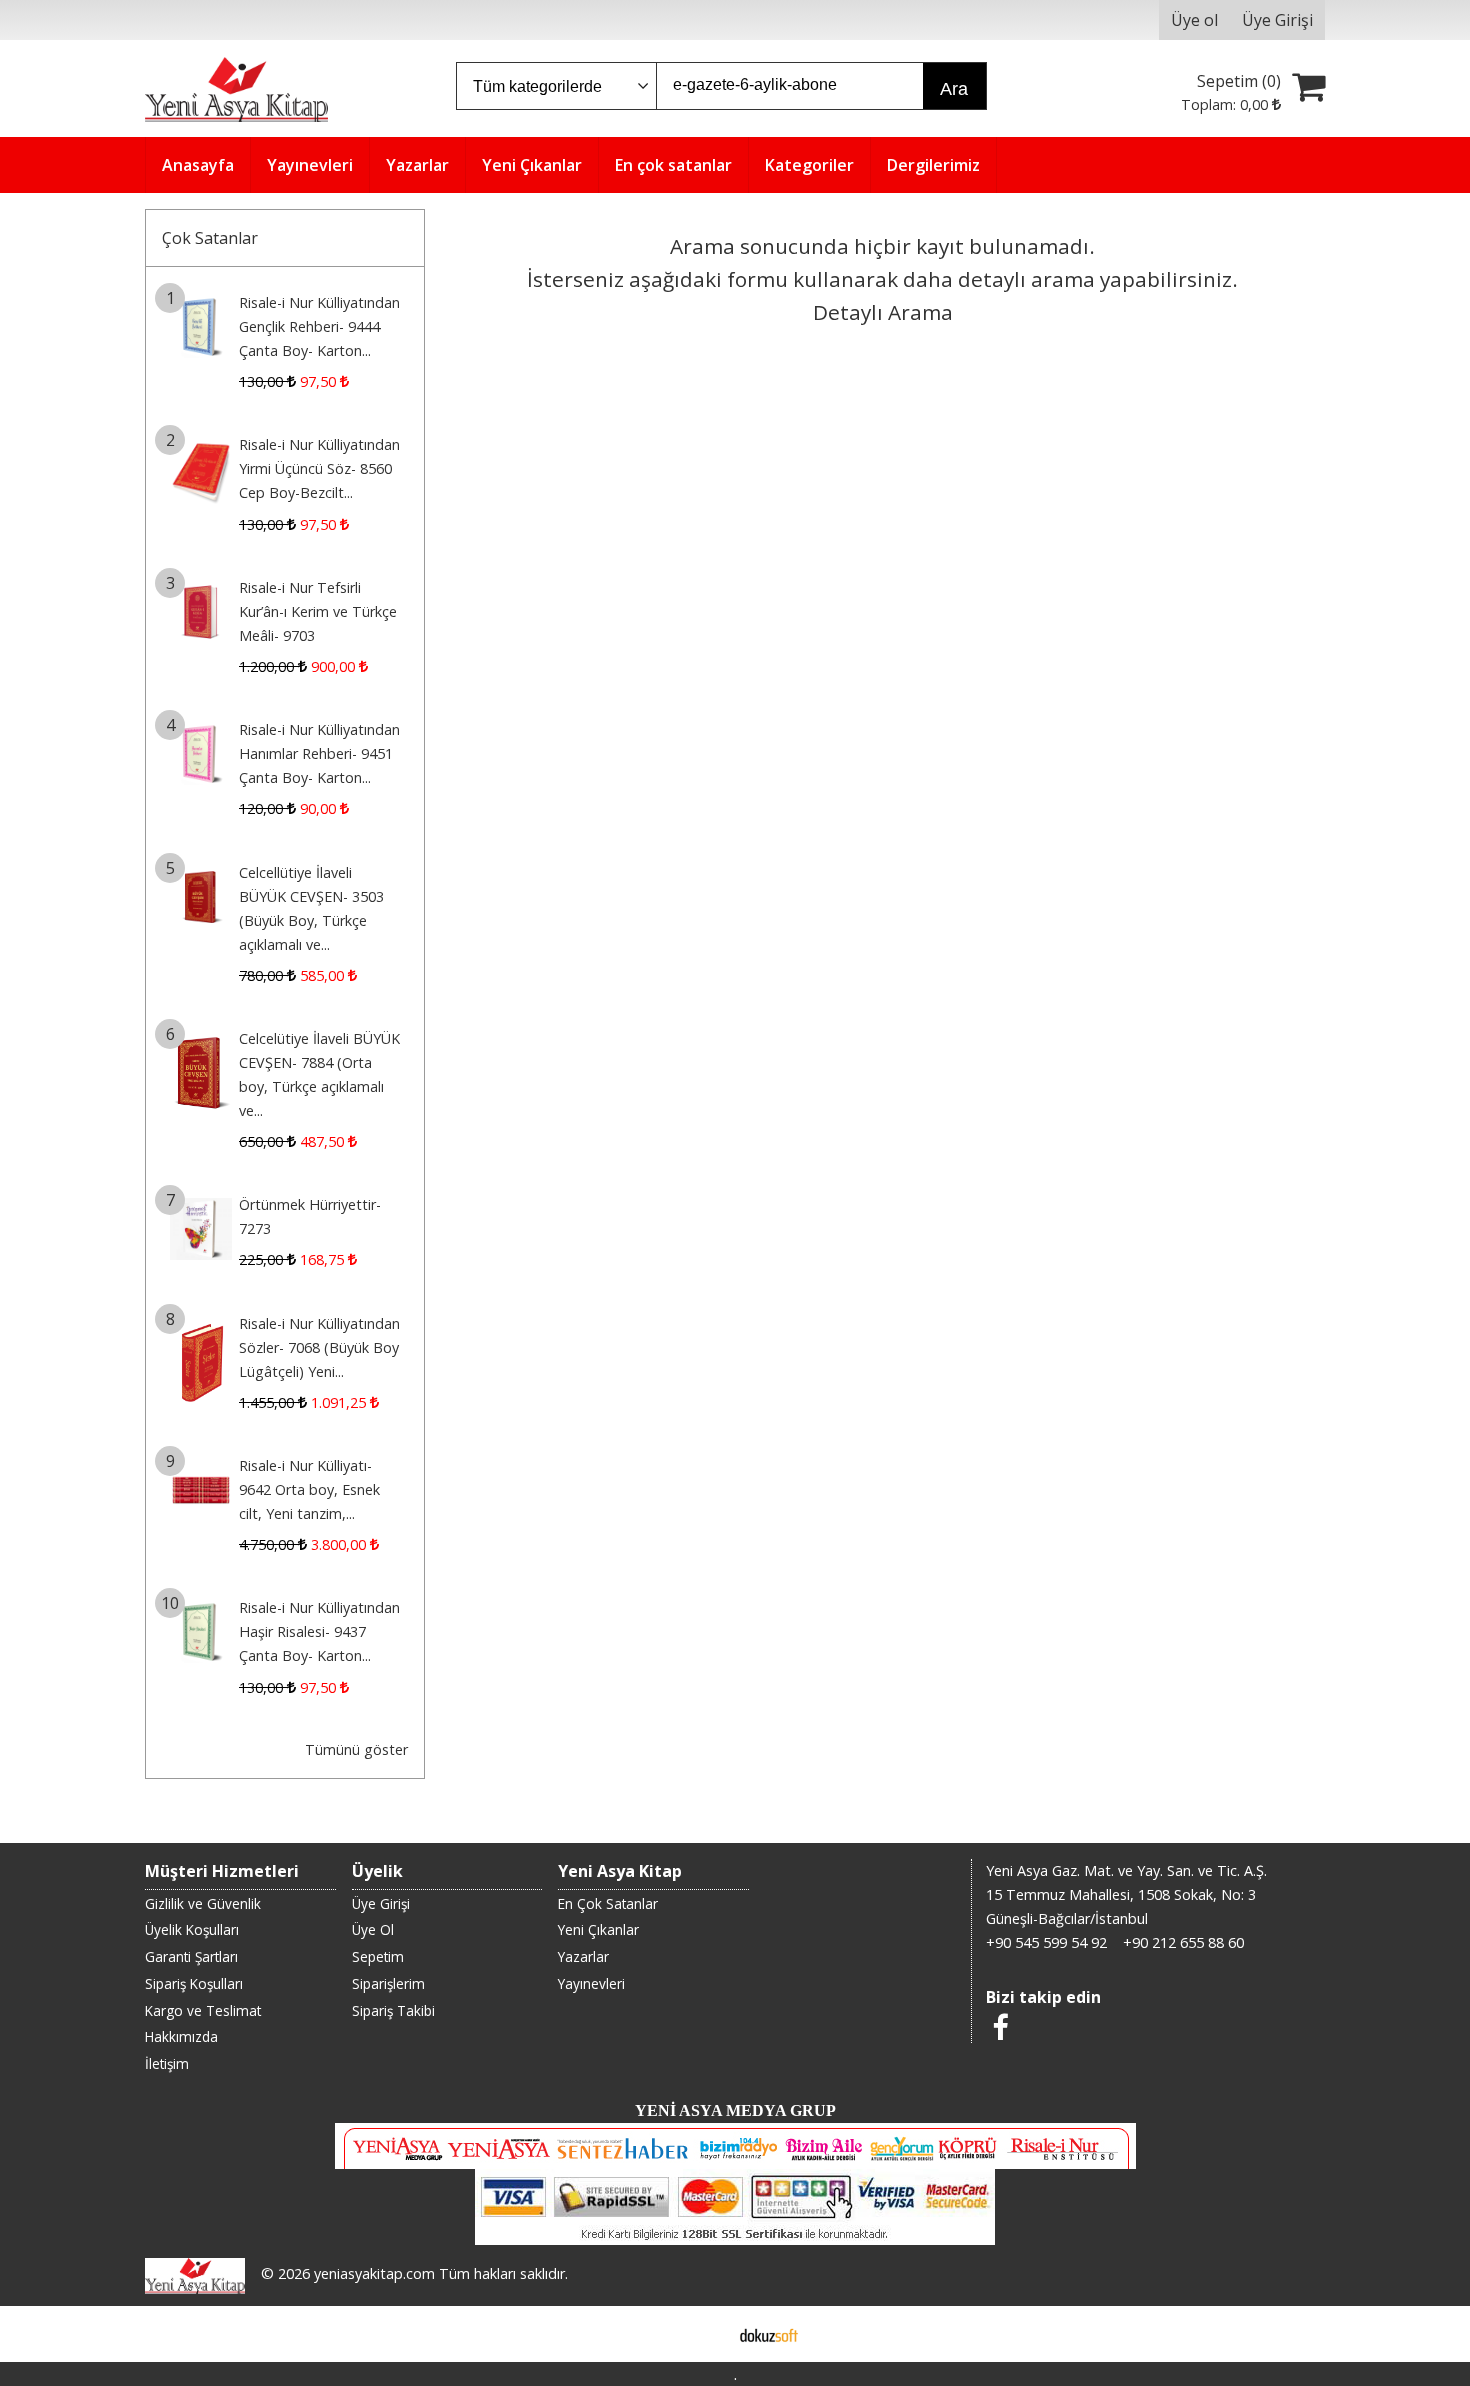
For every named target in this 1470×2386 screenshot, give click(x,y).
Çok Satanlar (210, 238)
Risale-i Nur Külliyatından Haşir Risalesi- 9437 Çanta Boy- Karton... (319, 1631)
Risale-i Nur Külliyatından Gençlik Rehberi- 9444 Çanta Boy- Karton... (319, 326)
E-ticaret (703, 2334)
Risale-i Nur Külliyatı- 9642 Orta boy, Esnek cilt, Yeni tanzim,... (309, 1489)
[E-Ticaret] (769, 2334)
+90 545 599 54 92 (1046, 1942)
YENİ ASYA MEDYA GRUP (735, 2110)
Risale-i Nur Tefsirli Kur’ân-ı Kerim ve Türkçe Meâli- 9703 (318, 611)
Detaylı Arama (883, 312)
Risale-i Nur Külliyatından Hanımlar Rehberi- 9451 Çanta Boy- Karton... (319, 753)
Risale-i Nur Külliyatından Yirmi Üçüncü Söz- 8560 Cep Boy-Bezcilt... (319, 468)
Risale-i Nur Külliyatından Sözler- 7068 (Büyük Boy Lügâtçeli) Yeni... (319, 1347)
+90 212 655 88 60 (1183, 1942)
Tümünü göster (356, 1749)
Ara (954, 89)
